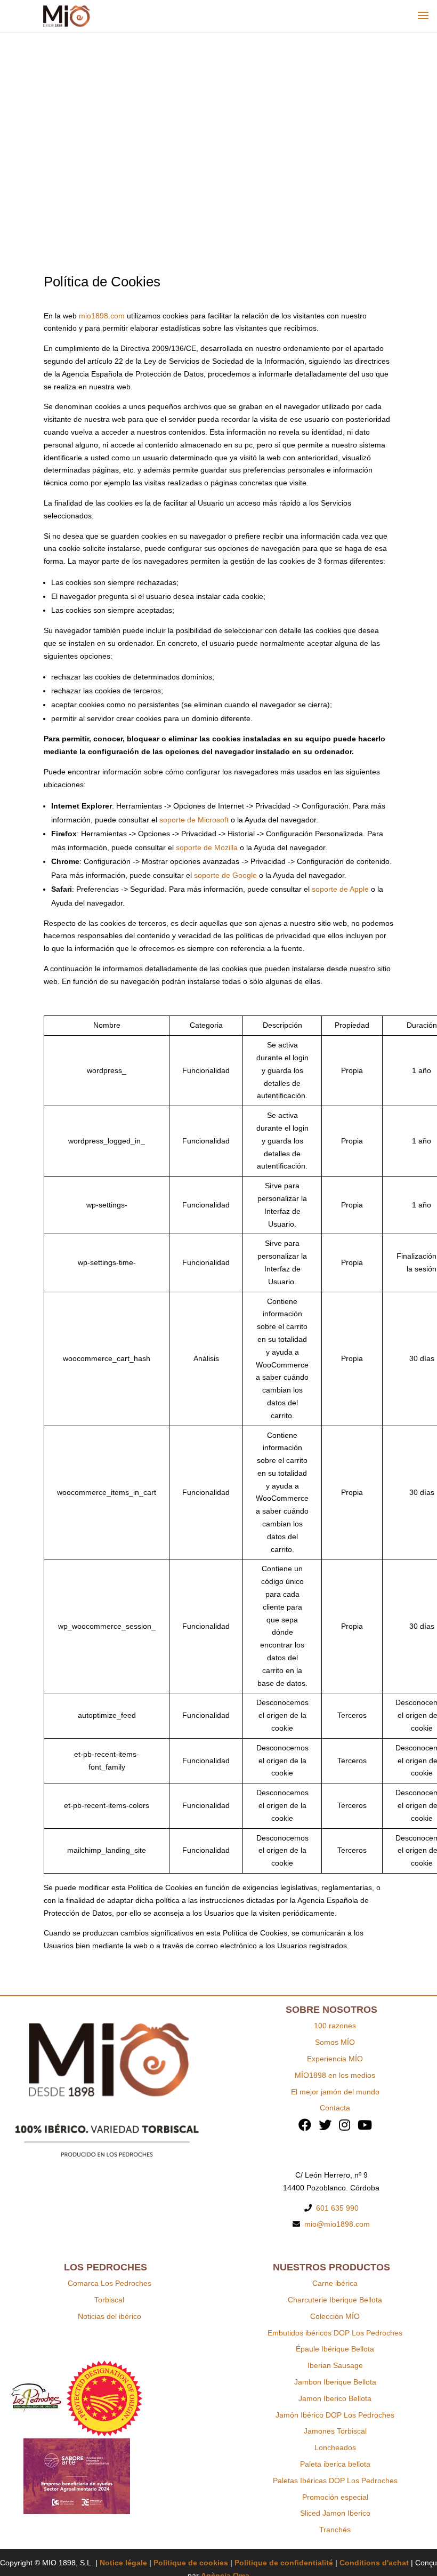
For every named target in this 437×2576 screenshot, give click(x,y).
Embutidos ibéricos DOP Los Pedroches (335, 2333)
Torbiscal (109, 2300)
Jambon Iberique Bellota (335, 2382)
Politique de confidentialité (284, 2563)
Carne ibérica (335, 2283)
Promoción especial (335, 2497)
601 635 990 (337, 2208)
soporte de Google (225, 875)
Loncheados (335, 2447)
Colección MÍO (335, 2316)
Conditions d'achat (374, 2563)
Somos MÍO (335, 2042)
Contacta (335, 2108)
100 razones (335, 2026)
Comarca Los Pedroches (110, 2283)
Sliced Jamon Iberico (335, 2513)
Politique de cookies (191, 2563)
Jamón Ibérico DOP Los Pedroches (335, 2415)
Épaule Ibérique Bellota (335, 2349)
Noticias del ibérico (110, 2316)
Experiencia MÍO (335, 2059)
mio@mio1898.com (337, 2224)
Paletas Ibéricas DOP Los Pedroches (335, 2481)
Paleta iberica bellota (335, 2464)
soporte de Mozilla (207, 847)
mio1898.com (102, 316)
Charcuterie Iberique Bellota (335, 2300)
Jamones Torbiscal (335, 2431)
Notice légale (123, 2563)
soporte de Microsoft (194, 820)
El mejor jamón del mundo (335, 2092)
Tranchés (335, 2530)
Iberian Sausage (335, 2365)
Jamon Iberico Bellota (335, 2398)
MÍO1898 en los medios (335, 2075)
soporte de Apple (340, 889)
